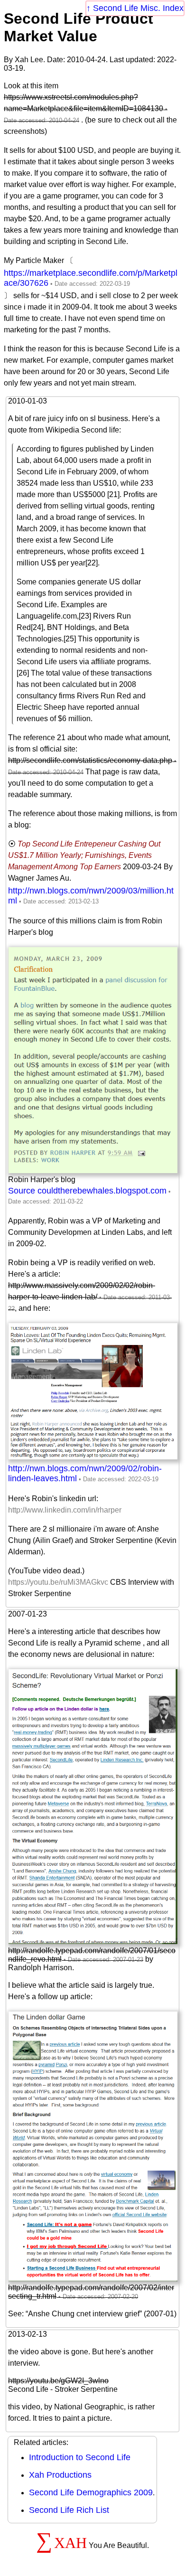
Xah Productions (60, 2475)
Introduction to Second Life (80, 2457)
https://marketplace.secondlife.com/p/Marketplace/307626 (91, 278)
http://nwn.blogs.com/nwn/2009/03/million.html (91, 896)
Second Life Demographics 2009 (91, 2492)
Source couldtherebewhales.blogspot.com (87, 1191)
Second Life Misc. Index (138, 8)
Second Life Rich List (69, 2510)
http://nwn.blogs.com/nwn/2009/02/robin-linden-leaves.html (85, 1473)
